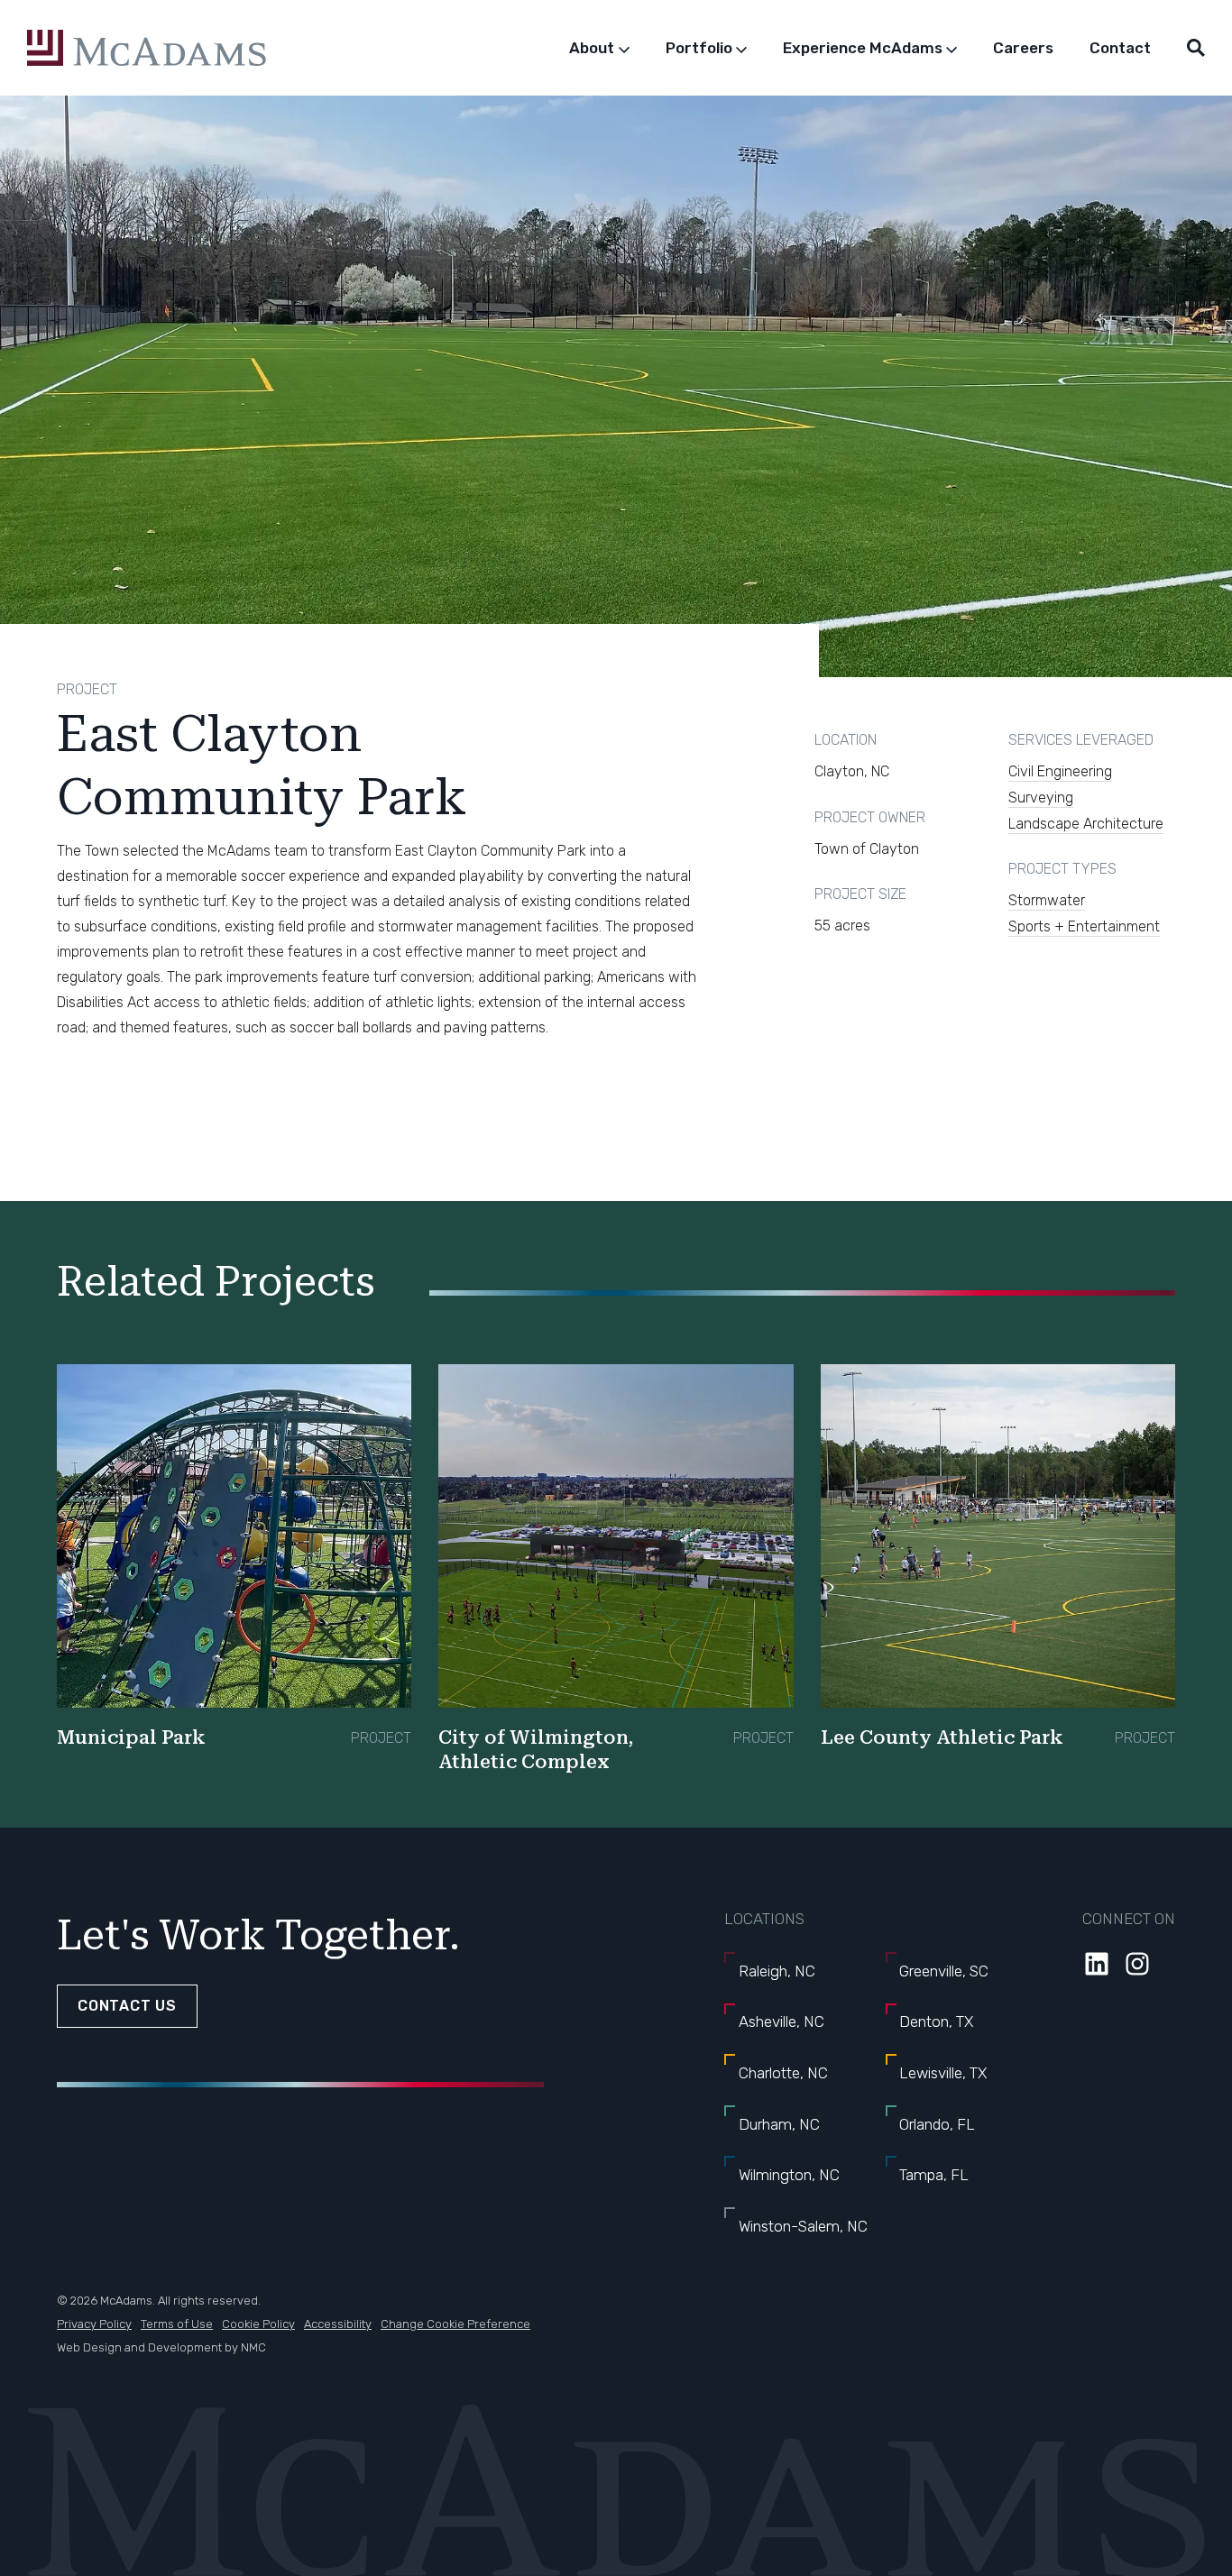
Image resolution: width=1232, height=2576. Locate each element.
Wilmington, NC (789, 2175)
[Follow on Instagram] (1137, 1964)
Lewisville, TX (943, 2073)
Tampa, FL (934, 2175)
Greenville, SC (944, 1971)
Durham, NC (779, 2124)
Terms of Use (177, 2324)
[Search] (1196, 48)
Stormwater (1047, 900)
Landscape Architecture (1086, 824)
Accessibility (338, 2324)
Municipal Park (131, 1737)
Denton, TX (936, 2021)
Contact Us (127, 2006)
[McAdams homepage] (147, 48)
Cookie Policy (258, 2324)
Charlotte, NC (783, 2073)
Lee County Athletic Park (942, 1737)
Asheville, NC (781, 2021)
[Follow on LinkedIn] (1097, 1964)
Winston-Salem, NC (803, 2226)
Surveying (1041, 798)
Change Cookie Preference (455, 2324)
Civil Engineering (1060, 771)
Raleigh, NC (777, 1971)
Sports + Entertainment (1084, 926)
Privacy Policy (94, 2324)
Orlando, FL (937, 2124)
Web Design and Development (139, 2347)
